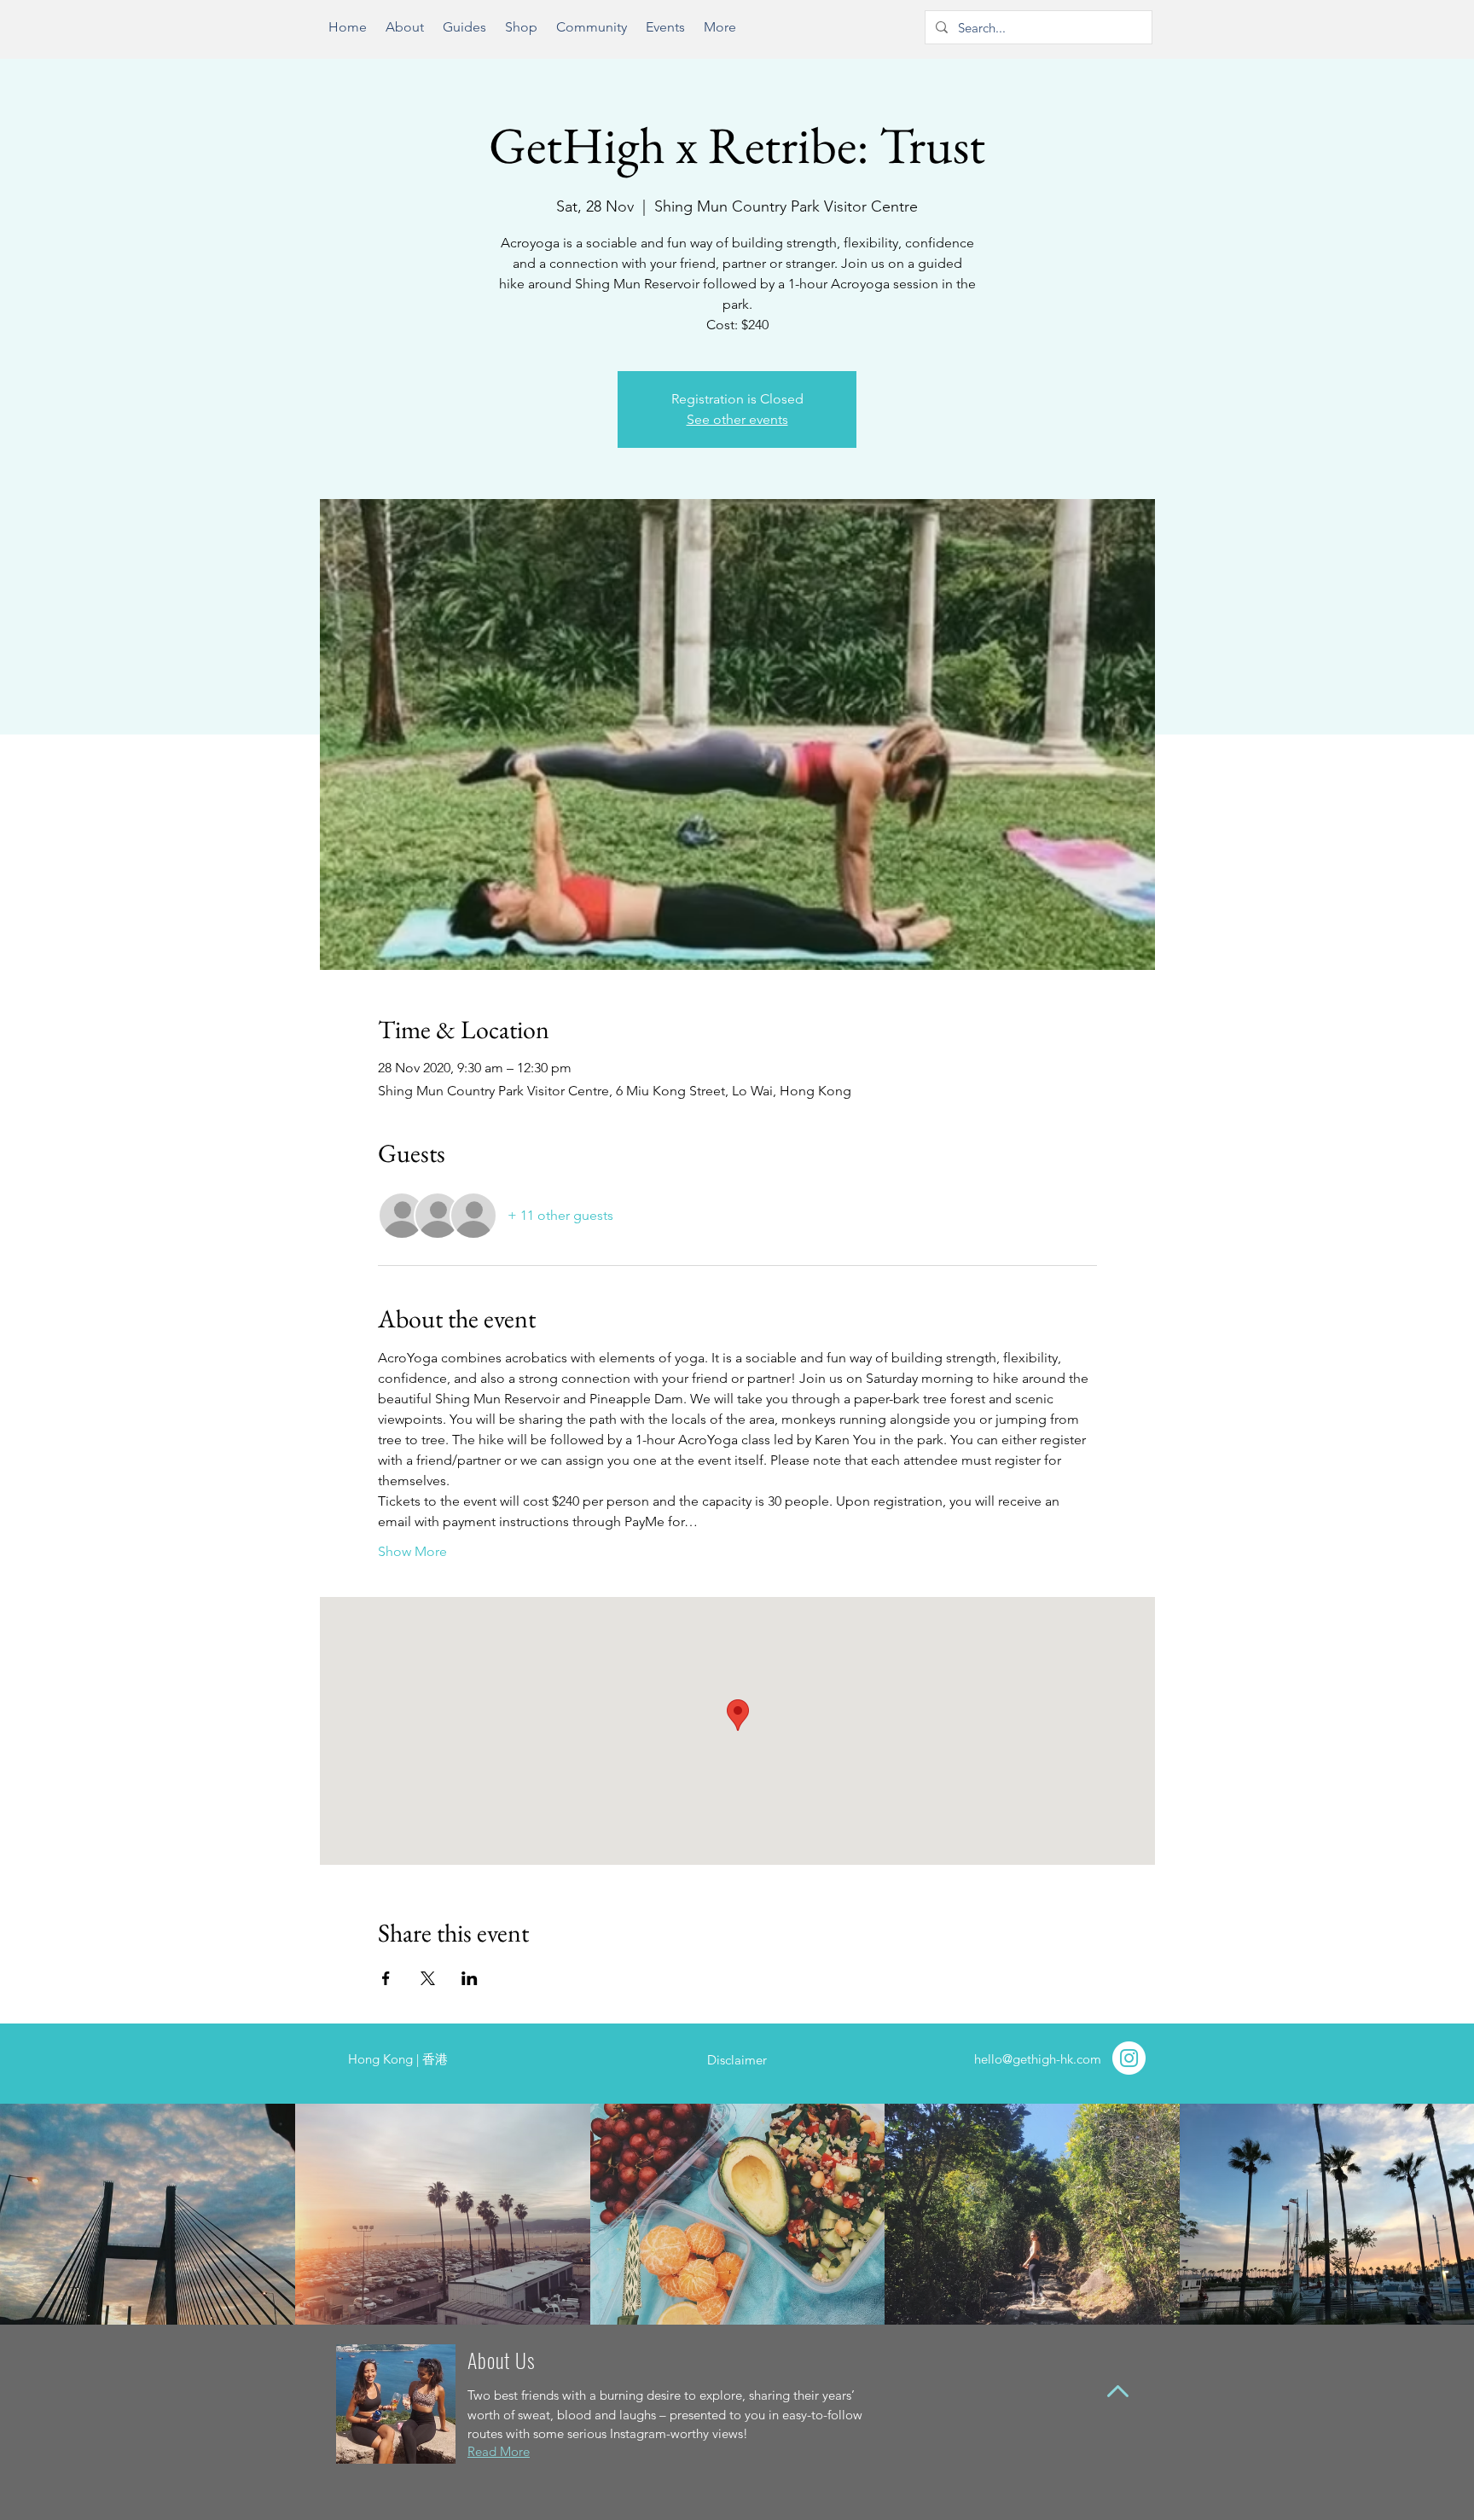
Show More (412, 1551)
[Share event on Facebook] (386, 1978)
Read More (499, 2451)
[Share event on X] (428, 1978)
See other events (737, 419)
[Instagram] (1129, 2058)
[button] (464, 33)
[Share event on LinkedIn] (470, 1978)
